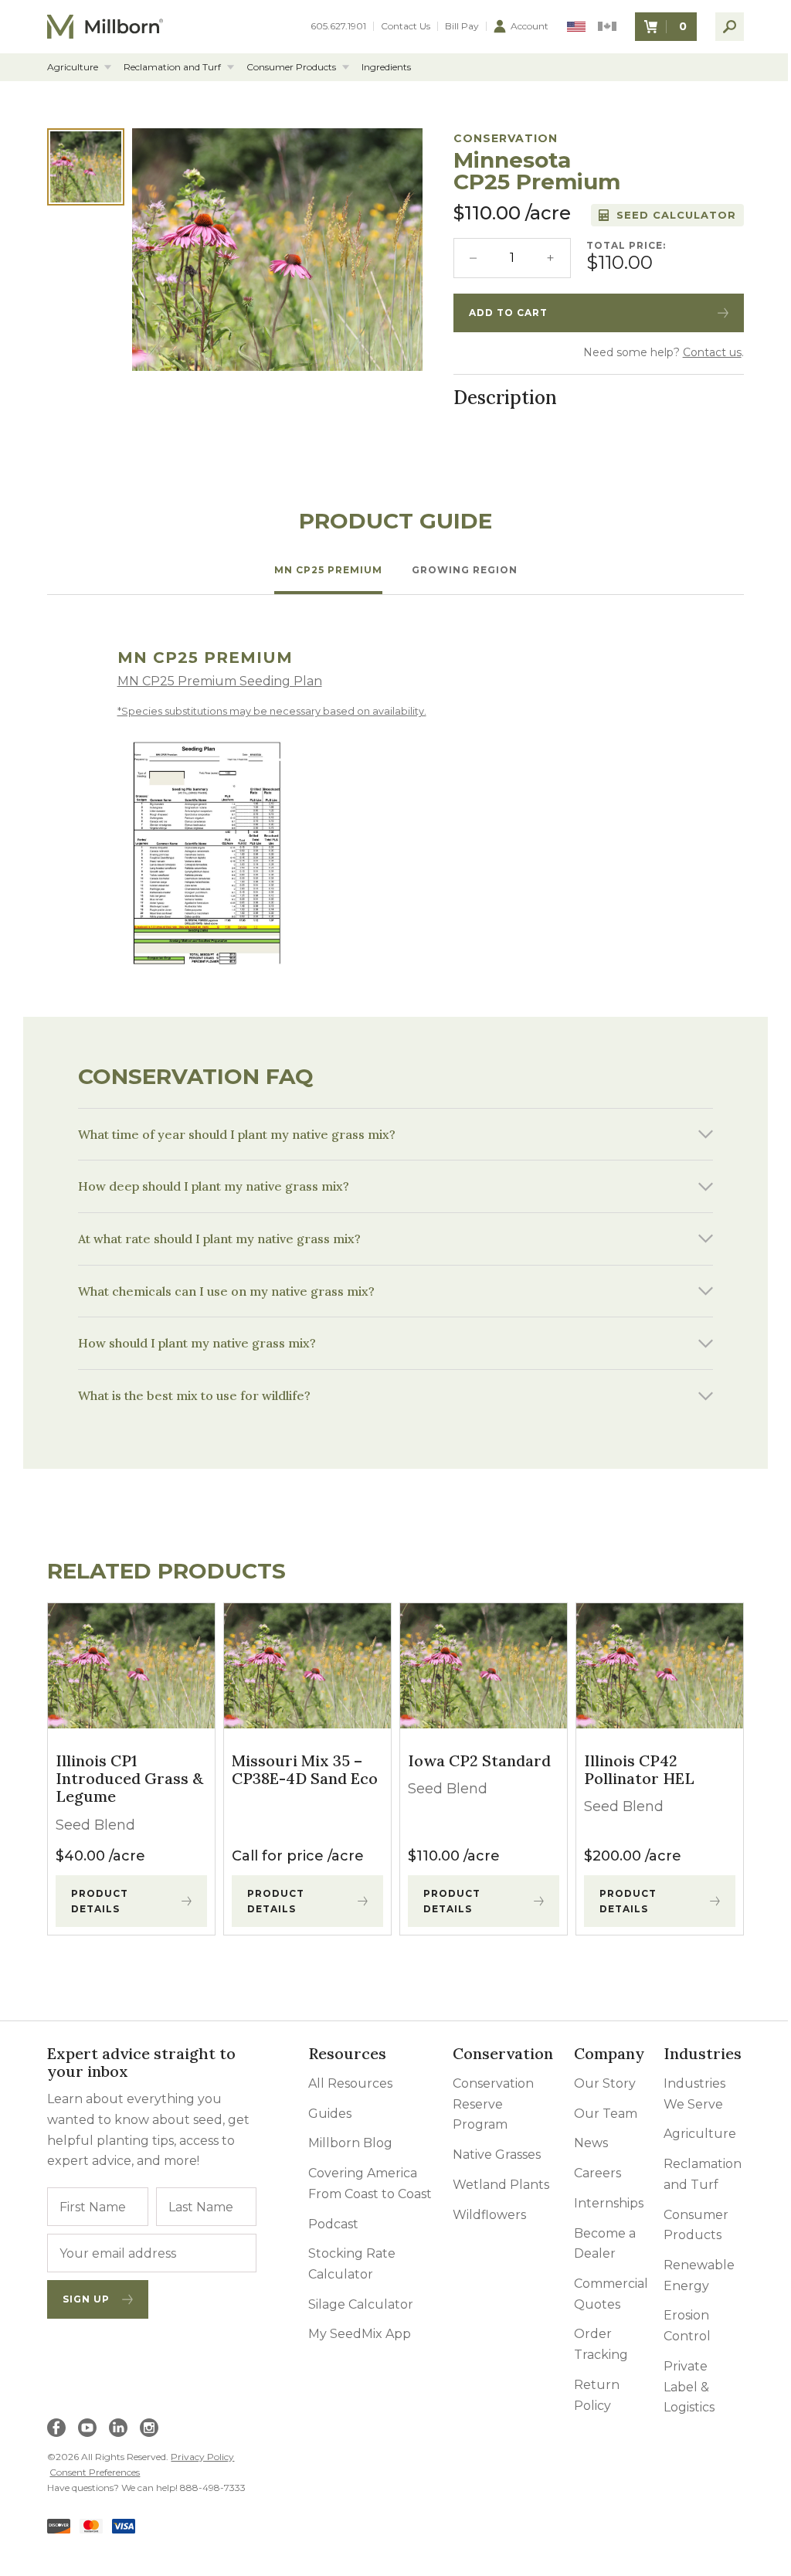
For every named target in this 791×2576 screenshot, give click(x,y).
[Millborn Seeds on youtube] (87, 2425)
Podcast (329, 2222)
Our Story (595, 2081)
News (581, 2141)
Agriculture (73, 67)
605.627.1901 (338, 26)
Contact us (712, 352)
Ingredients (386, 67)
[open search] (730, 27)
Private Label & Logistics (679, 2384)
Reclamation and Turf (172, 67)
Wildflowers (482, 2212)
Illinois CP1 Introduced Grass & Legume (129, 1776)
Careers (587, 2171)
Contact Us (406, 26)
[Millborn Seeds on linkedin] (118, 2425)
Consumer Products (291, 67)
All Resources (346, 2081)
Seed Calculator (676, 215)
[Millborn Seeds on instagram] (149, 2425)
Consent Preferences (95, 2470)
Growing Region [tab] (465, 570)
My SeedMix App (356, 2332)
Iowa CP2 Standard (474, 1758)
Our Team (596, 2111)
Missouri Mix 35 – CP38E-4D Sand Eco (302, 1767)
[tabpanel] (396, 809)
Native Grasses (490, 2152)
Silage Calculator (357, 2302)
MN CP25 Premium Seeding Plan (220, 681)
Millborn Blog (346, 2141)
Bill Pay (462, 26)
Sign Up (86, 2297)
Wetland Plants (494, 2182)
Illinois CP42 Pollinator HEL (631, 1767)
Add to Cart (508, 313)
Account (530, 26)
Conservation (506, 138)
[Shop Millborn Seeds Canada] (607, 27)
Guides (326, 2111)
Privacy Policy (202, 2454)
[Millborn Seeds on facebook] (56, 2425)
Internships (599, 2201)
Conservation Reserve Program (486, 2102)
